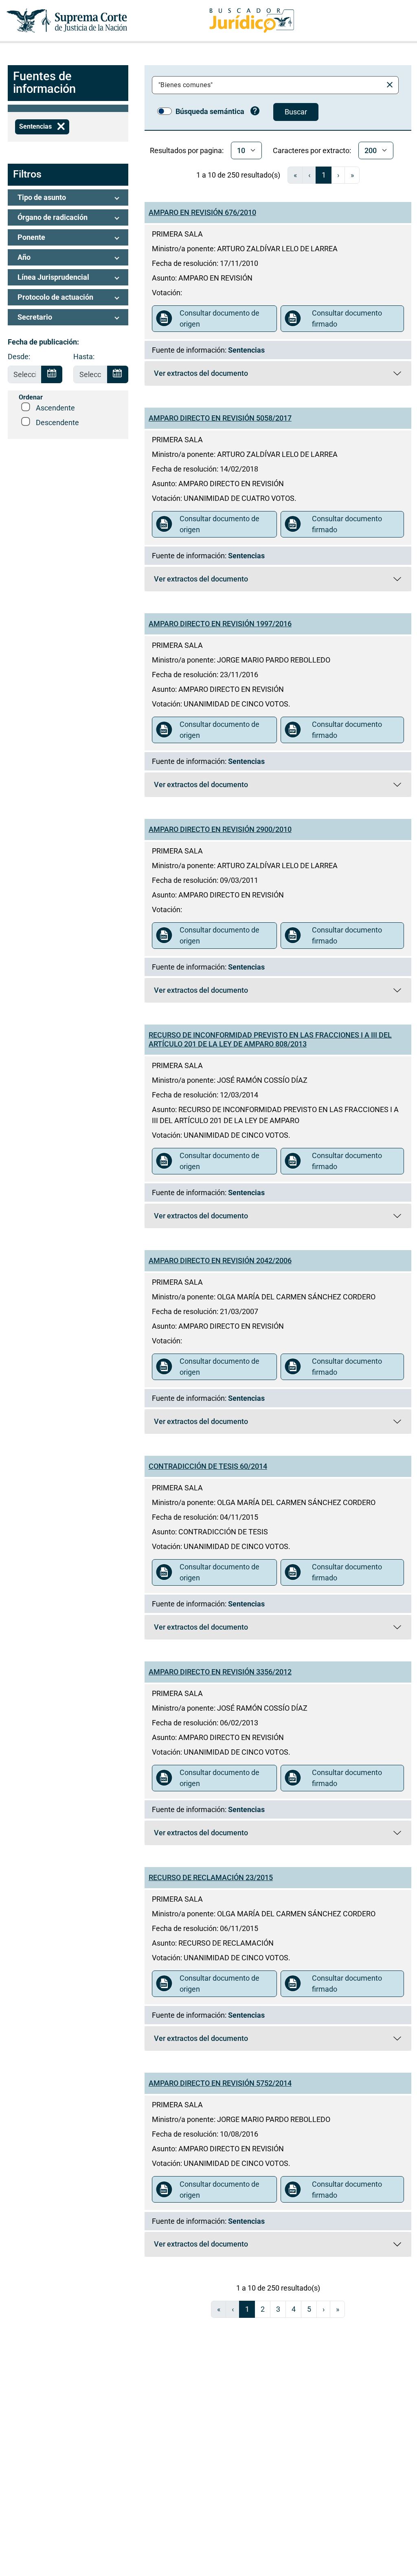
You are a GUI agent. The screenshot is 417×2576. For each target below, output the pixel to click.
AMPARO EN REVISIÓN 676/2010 (202, 212)
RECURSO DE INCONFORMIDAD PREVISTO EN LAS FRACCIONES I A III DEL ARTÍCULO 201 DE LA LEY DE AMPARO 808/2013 (270, 1039)
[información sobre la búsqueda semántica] (255, 112)
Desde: (19, 357)
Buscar (296, 112)
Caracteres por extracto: (312, 150)
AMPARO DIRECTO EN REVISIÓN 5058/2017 (220, 418)
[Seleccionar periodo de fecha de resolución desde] (52, 375)
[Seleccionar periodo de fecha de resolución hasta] (118, 375)
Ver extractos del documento (207, 375)
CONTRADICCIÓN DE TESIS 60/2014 (208, 1466)
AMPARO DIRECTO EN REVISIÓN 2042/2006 (220, 1261)
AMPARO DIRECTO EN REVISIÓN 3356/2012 (220, 1672)
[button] (68, 197)
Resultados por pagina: (187, 150)
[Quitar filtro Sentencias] (61, 127)
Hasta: (84, 357)
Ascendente (55, 408)
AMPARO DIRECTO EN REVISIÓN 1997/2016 (220, 624)
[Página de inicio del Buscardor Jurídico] (252, 21)
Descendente (57, 422)
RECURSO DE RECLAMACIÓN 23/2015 (211, 1877)
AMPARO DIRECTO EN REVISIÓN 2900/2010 (220, 829)
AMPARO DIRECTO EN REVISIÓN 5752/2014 (220, 2083)
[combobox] (269, 85)
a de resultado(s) (238, 175)
